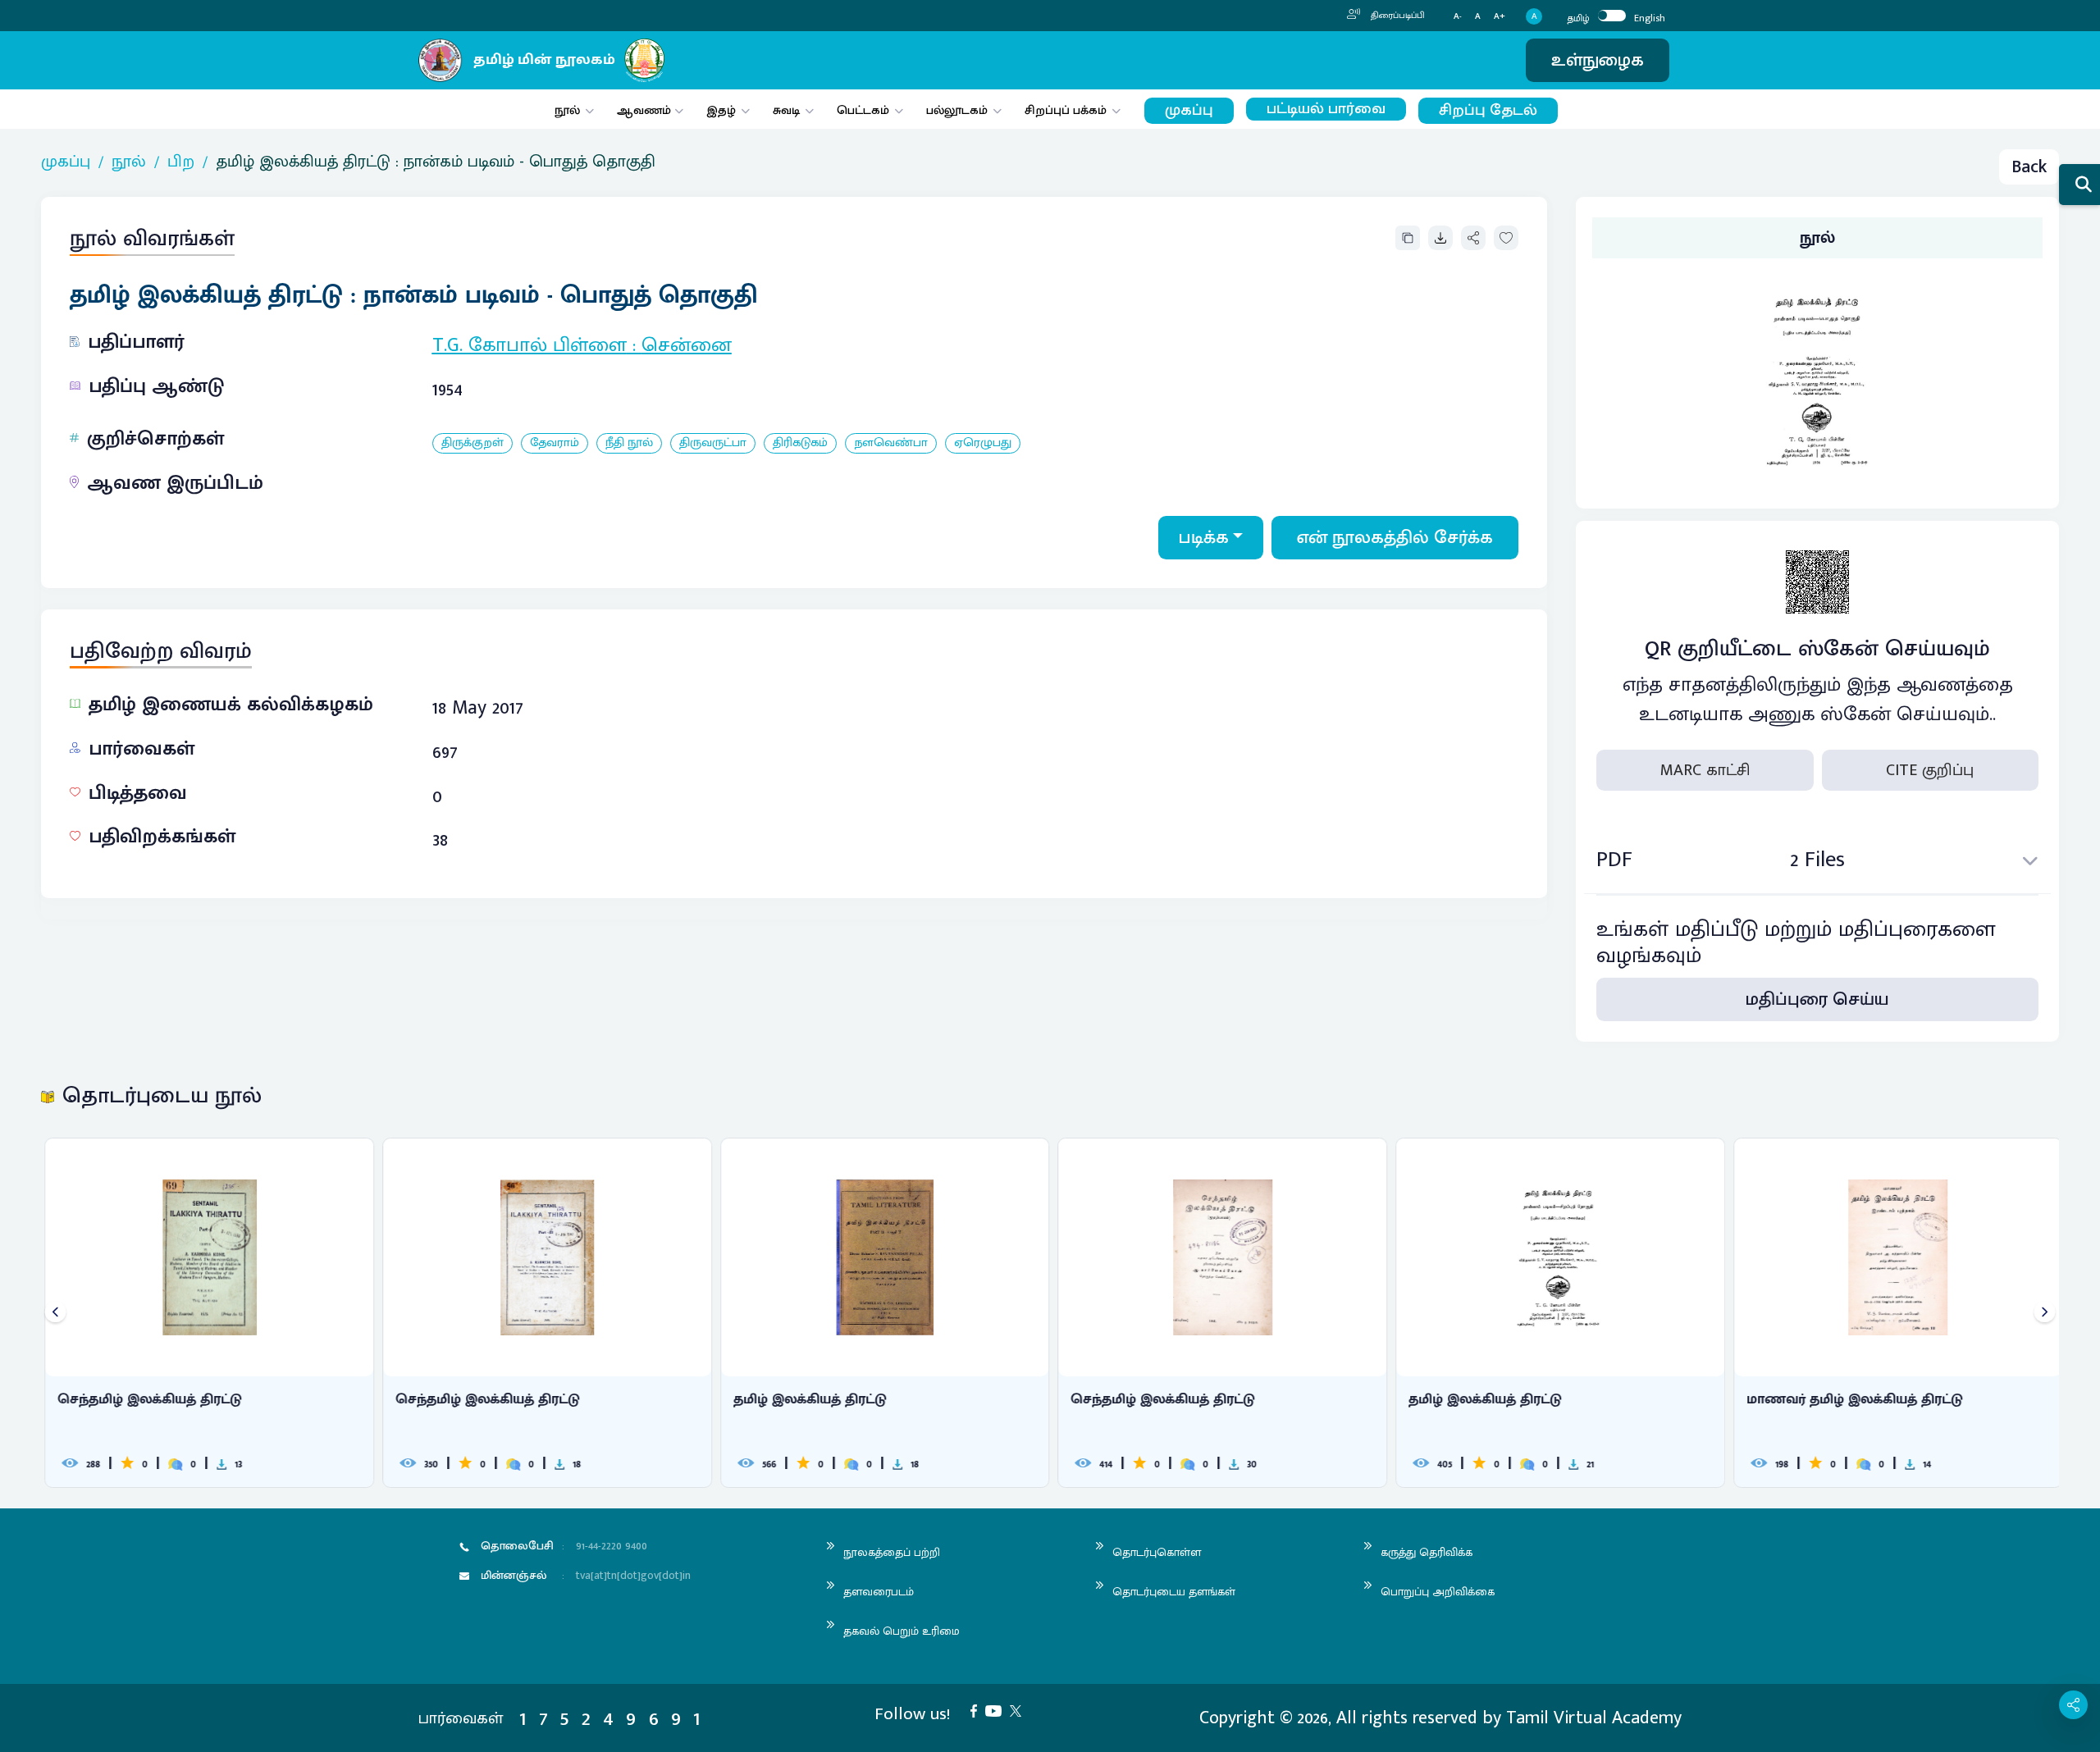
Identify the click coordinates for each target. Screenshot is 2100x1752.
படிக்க (1204, 538)
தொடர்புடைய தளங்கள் (1174, 1592)
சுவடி (786, 110)
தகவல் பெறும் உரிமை (902, 1631)
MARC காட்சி (1705, 770)
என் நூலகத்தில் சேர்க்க (1395, 538)
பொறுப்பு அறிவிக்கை (1438, 1592)
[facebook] (978, 1710)
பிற (181, 162)
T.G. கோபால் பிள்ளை (530, 345)
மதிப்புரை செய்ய (1817, 999)
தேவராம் (555, 443)
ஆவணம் (646, 110)
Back (2029, 167)
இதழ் (721, 110)
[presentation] (55, 1313)
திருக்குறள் (472, 443)
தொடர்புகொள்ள (1157, 1552)
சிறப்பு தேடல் (1488, 110)
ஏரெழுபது (983, 443)
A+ (1500, 17)
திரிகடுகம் (800, 443)
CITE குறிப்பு (1930, 770)
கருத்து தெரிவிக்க (1427, 1552)
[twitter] (1020, 1710)
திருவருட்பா (713, 443)
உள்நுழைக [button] (1598, 60)
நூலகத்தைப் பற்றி (892, 1552)
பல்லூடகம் (957, 110)
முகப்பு (1189, 110)
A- (1458, 17)
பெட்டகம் (863, 110)
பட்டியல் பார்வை (1326, 109)
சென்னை (687, 345)
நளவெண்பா (891, 443)
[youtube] (997, 1710)
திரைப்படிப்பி (1397, 16)
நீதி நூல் (629, 443)
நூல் (567, 110)
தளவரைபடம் (879, 1592)
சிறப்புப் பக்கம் (1066, 110)
